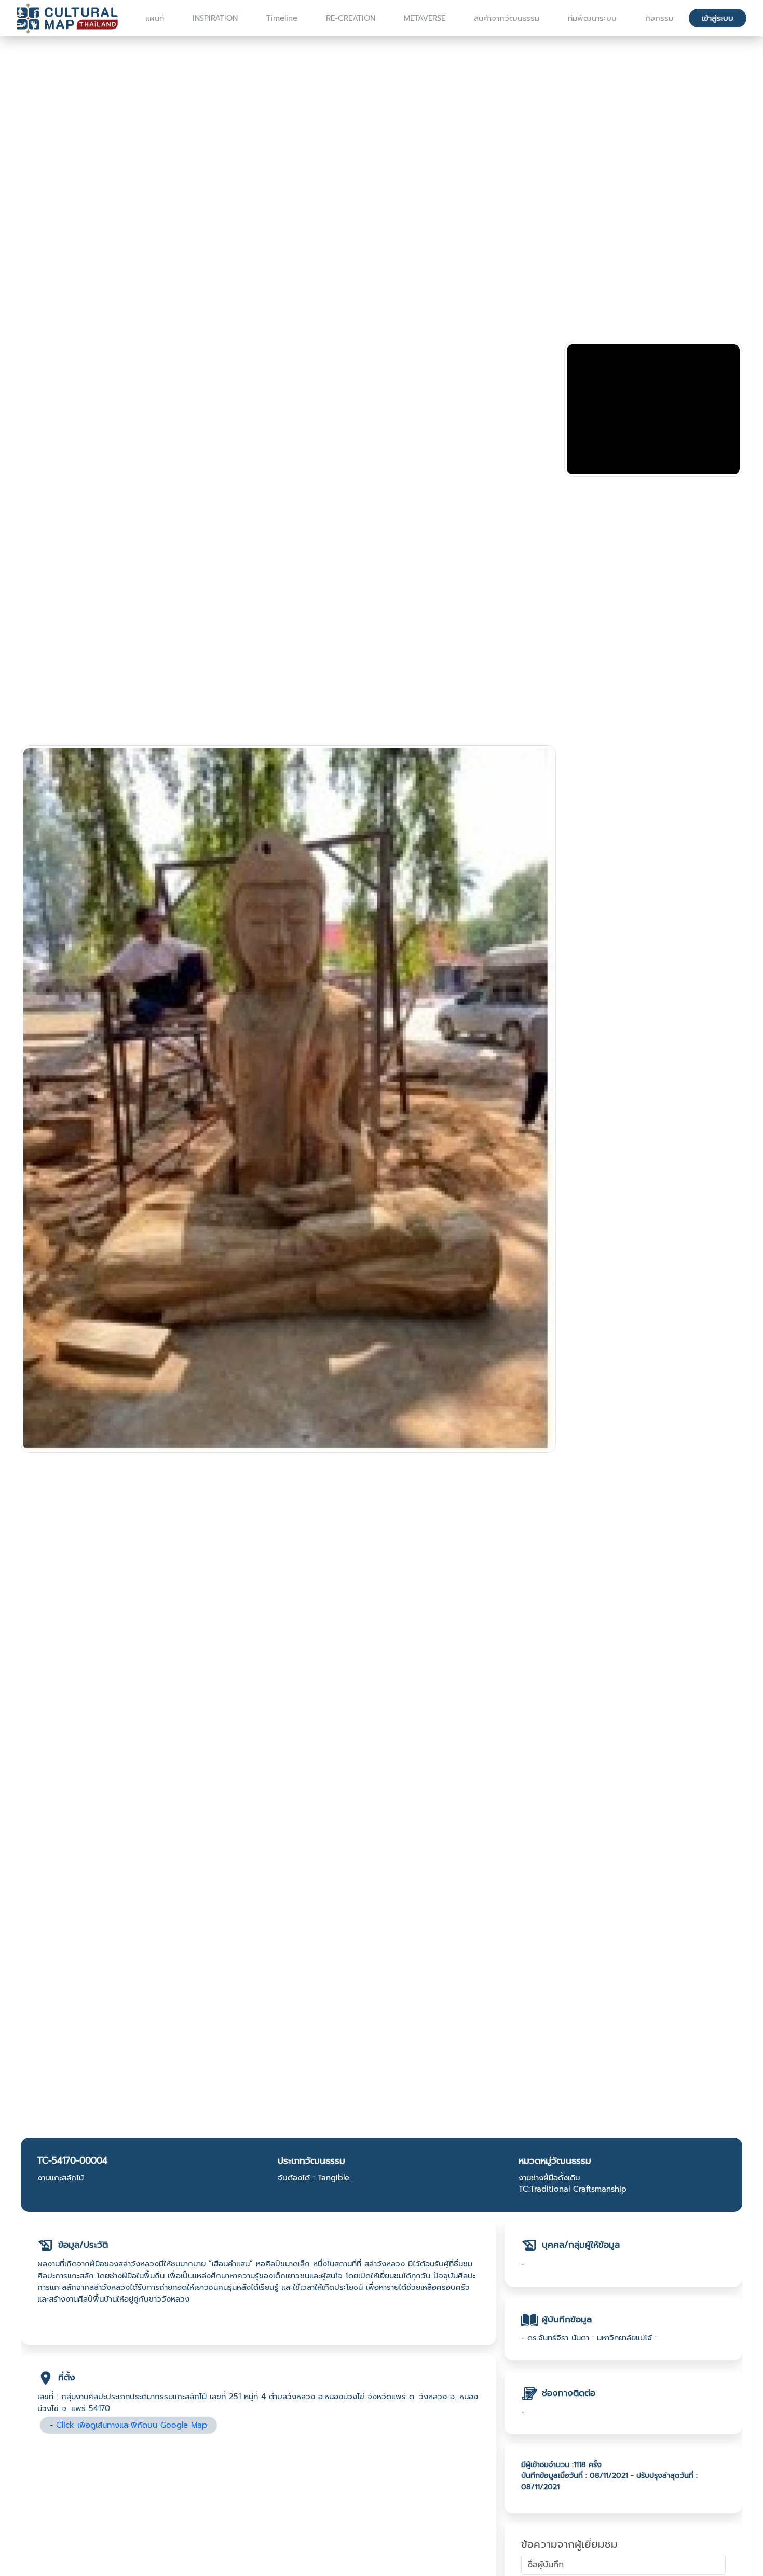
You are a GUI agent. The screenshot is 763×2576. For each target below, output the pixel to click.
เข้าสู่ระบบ (718, 18)
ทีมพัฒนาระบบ (592, 18)
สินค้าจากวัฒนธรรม (507, 18)
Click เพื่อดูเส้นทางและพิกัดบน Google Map (132, 2425)
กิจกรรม (659, 18)
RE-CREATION (351, 18)
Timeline (282, 18)
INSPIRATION (215, 18)
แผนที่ (155, 18)
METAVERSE (425, 18)
